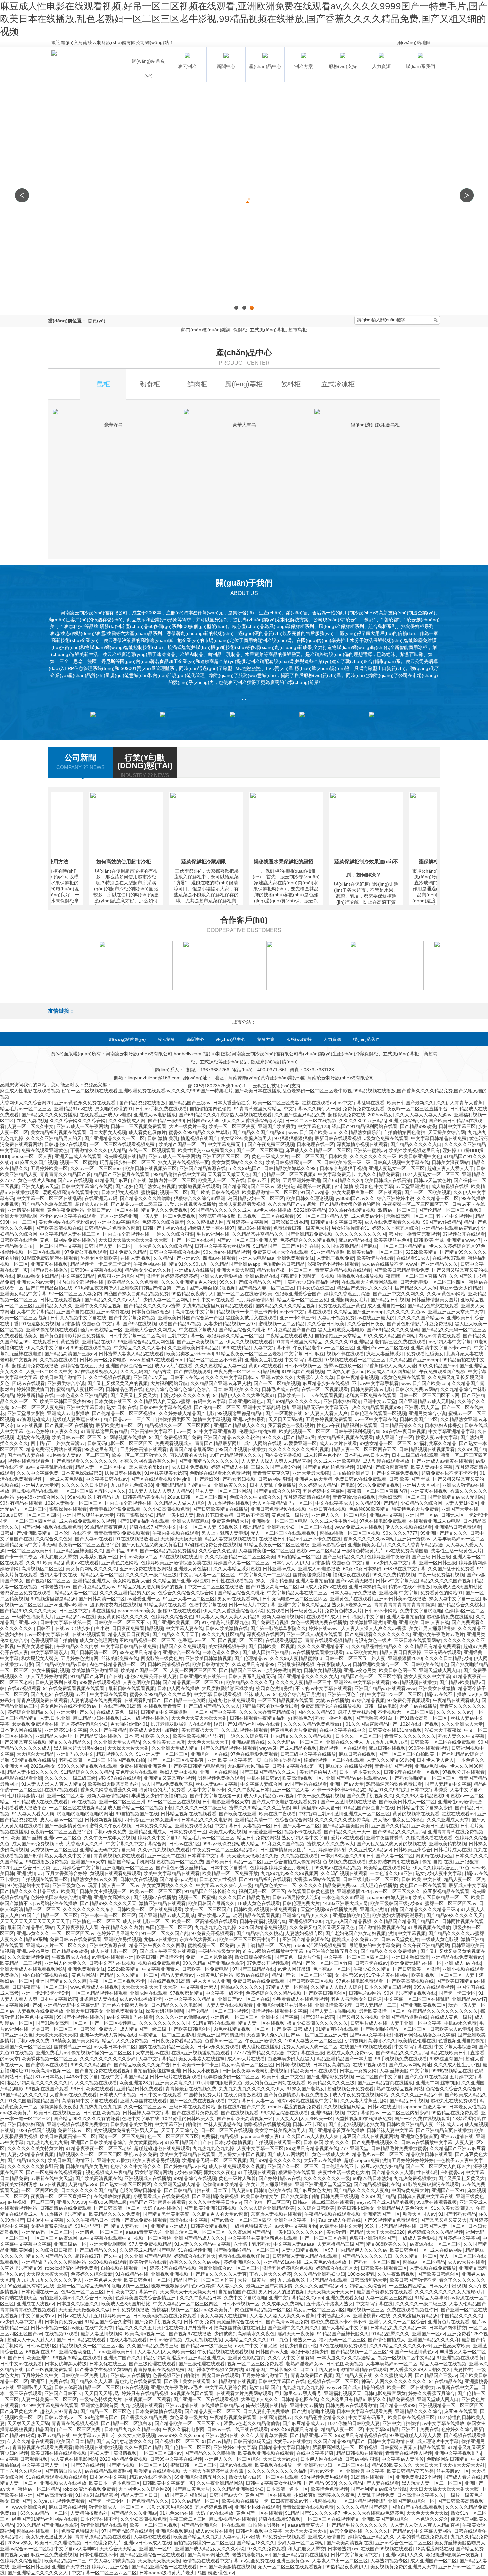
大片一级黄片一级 (188, 1126)
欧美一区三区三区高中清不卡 (250, 1939)
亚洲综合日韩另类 (32, 1868)
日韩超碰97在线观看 (66, 1144)
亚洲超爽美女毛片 (349, 1300)
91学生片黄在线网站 (387, 1975)
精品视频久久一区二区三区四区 (178, 1425)
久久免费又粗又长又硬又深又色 (323, 1927)
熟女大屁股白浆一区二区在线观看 (367, 1192)
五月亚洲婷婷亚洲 (301, 1180)
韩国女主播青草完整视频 (414, 1234)
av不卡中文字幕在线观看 (305, 1312)
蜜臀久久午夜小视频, (111, 1826)
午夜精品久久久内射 (77, 1646)
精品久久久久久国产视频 (446, 1581)
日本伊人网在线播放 (178, 1688)
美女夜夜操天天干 (200, 1730)
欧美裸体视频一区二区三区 (49, 2059)
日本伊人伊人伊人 (290, 1563)
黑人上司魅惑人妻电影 (341, 1330)
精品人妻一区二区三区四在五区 (364, 1449)
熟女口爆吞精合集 (275, 1581)
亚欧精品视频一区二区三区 (147, 1640)
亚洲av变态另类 (360, 1670)
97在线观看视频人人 (96, 1371)
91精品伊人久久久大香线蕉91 (244, 1395)
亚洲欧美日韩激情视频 (208, 1658)
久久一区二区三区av (145, 2107)
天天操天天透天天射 (128, 1748)
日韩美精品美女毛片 (144, 1497)
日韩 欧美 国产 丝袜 (410, 1479)
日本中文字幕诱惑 (429, 1790)
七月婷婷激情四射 (256, 1300)
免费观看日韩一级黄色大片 (301, 1228)
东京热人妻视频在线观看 (246, 1115)
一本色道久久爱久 (221, 1652)
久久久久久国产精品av (421, 1318)
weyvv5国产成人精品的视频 (288, 1748)
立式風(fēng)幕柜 (268, 330)
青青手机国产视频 (393, 1766)
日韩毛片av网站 (365, 1993)
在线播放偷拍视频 (112, 2196)
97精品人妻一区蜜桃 (287, 1987)
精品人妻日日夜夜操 (129, 1634)
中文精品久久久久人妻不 (139, 1348)
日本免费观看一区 (188, 1832)
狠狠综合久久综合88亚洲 (200, 1198)
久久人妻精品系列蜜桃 (237, 1569)
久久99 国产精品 (378, 2196)
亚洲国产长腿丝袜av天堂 (88, 1515)
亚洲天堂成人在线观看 (78, 1156)
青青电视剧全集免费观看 (115, 1509)
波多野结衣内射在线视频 (116, 1605)
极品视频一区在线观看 (343, 1748)
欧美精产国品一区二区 (182, 1144)
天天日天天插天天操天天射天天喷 (134, 1240)
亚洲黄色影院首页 (419, 2136)
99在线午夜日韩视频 (404, 1431)
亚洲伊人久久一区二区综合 (339, 1515)
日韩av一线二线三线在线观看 (323, 2202)
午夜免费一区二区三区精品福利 (246, 1371)
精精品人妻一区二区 (102, 1575)
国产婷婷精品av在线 (185, 2166)
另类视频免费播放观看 (221, 1778)
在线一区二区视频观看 (152, 1150)
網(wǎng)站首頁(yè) (127, 1039)
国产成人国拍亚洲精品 (266, 1652)
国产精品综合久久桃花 (242, 1330)
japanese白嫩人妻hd (388, 1897)
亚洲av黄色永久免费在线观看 (85, 1103)
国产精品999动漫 (418, 1126)
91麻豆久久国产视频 (36, 1162)
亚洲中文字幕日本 (85, 1407)
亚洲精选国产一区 (381, 2214)
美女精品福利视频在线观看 (58, 1132)
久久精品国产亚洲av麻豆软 (181, 1581)
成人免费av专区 (367, 1216)
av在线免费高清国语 (407, 1551)
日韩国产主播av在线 (164, 1228)
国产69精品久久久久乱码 (393, 1330)
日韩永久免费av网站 (416, 1389)
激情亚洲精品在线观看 (162, 1903)
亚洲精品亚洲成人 (92, 1581)
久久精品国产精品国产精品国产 (407, 1921)
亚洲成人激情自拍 (378, 1909)
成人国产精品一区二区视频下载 (140, 1808)
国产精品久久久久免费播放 (49, 1115)
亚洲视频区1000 (306, 1921)
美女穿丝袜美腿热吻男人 (246, 1138)
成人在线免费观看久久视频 (392, 1222)
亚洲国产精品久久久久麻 (61, 1981)
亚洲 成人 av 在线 (463, 1963)
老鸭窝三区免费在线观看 (400, 1342)
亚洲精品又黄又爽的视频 (169, 1778)
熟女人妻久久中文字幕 (427, 1676)
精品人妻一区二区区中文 (101, 1467)
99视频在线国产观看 (47, 2089)
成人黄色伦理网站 (98, 1640)
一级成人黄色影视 (64, 1479)
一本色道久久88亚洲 (391, 1873)
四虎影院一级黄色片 (162, 1658)
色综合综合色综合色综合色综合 (178, 1389)
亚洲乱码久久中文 (75, 1754)
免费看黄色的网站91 (442, 1593)
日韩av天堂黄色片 (432, 1180)
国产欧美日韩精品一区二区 (234, 1862)
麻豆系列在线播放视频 (349, 1766)
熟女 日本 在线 (122, 1407)
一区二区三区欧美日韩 (31, 1551)
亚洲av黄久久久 (277, 1377)
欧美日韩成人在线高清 (388, 1180)
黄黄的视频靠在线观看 (416, 1814)
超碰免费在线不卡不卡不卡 (449, 1473)
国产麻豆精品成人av (94, 1587)
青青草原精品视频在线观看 (343, 1270)
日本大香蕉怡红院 (232, 1103)
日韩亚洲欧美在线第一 (203, 1676)
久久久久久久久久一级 (373, 1156)
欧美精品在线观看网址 (387, 1868)
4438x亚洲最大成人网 (345, 1903)
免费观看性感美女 (19, 1336)
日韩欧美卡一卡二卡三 (196, 2065)
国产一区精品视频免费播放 (168, 1551)
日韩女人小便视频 (201, 2071)
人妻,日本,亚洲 (55, 1718)
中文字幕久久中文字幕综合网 (136, 1844)
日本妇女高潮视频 (332, 2065)
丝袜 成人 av (257, 1694)
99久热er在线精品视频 (352, 1210)
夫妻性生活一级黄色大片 (456, 1551)
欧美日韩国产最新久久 (410, 1103)
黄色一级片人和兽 (237, 2178)
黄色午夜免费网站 (66, 1210)
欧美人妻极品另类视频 (242, 1204)
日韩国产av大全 (203, 1121)
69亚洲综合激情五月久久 (332, 1951)
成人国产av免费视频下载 (167, 1784)
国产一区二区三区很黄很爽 (176, 1760)
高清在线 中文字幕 (195, 1312)
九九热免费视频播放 (415, 2178)
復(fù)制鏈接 (217, 1054)
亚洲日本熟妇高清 (342, 1401)
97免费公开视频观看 (86, 1252)
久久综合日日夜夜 (366, 1324)
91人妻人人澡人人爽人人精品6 (161, 1491)
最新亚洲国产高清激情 (220, 2035)
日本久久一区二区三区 (359, 1736)
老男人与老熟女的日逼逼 (356, 1999)
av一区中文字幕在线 (376, 1419)
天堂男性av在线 (152, 2053)
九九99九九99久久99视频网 (289, 1873)
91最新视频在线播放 (429, 1927)
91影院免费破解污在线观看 (49, 1258)
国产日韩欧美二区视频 (272, 1646)
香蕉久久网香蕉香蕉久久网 (148, 1461)
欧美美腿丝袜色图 (392, 1240)
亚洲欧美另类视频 (122, 1939)
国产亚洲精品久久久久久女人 (308, 1676)
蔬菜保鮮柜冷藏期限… (164, 861)
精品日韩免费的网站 (258, 1838)
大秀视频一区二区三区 (54, 1850)
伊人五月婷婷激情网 (47, 1676)
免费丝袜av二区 (74, 2130)
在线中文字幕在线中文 (343, 1730)
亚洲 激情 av (30, 1873)
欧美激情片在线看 (375, 1258)
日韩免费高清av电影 (372, 1389)
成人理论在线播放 (378, 1885)
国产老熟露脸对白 (374, 1718)
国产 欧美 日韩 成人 (292, 2029)
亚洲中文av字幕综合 (118, 1222)
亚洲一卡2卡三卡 (297, 1318)
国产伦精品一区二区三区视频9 (284, 1174)
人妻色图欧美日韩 (141, 1682)
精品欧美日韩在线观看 (314, 2071)
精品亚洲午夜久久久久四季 (157, 1945)
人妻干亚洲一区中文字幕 (416, 2023)
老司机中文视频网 (454, 1216)
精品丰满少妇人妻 (175, 1515)
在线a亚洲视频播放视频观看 (201, 2053)
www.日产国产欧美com (312, 1132)
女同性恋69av (349, 1975)
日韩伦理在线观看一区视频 (378, 1413)
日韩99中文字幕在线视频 (96, 1270)
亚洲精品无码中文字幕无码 (321, 1407)
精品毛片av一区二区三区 (26, 1109)
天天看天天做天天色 (229, 1174)
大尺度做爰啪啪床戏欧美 (227, 1688)
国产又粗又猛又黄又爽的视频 (118, 1383)
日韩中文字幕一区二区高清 (137, 1336)
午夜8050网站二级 (108, 2202)
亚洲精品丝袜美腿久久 (80, 1551)
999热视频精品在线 (451, 2071)
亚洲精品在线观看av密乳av (449, 1228)
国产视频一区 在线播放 (69, 1425)
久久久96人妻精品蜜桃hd (296, 1658)
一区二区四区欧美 (40, 2190)
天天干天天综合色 (180, 2130)
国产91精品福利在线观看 (143, 1521)
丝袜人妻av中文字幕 (217, 1784)
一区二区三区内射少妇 (405, 2113)
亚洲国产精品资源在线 (203, 1168)
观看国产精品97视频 (180, 1324)
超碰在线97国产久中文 (153, 1527)
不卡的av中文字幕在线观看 (69, 1216)
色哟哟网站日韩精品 (284, 1264)
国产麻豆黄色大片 (312, 2190)
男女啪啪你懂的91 (114, 1109)
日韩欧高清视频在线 (169, 1664)
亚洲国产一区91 (448, 2190)
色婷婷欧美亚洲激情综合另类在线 (176, 1563)
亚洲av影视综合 (328, 1545)
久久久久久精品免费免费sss (313, 1724)
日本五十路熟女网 (358, 2071)
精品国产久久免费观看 (183, 1646)
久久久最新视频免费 (28, 1957)
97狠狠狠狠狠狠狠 (293, 1138)
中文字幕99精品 (78, 1276)
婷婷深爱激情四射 (35, 1389)
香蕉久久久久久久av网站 (369, 1539)
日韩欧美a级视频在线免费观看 (266, 1909)
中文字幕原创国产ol (20, 2005)
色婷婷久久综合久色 (172, 1617)
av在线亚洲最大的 (376, 1318)
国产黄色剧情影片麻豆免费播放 (420, 1324)
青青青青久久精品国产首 (65, 1174)
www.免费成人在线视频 (359, 1527)
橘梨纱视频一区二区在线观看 (31, 1252)
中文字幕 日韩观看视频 (217, 1694)
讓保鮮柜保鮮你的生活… (404, 861)
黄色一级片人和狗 (37, 1180)
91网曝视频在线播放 (125, 1437)
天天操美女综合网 (447, 1132)
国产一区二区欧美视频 (428, 1192)
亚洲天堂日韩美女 (85, 2011)
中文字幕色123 (313, 1126)
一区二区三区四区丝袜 (33, 1521)
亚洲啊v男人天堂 (422, 1407)
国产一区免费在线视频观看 (197, 2101)
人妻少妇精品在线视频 (31, 2154)
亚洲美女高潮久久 (112, 1897)
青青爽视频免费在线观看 (42, 1700)
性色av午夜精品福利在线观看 (347, 1425)
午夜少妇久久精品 (372, 1969)
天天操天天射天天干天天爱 (150, 1987)
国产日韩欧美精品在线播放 (220, 1509)
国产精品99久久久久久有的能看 (87, 2119)
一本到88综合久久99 (342, 1856)
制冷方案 (266, 1039)
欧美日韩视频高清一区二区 (293, 1162)
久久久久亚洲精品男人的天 (54, 1138)
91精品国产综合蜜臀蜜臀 (382, 1467)
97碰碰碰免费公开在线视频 (213, 1545)
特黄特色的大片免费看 (415, 1509)
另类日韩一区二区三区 (54, 2029)
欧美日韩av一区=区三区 (77, 1437)
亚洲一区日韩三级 (438, 1563)
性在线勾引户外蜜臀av (440, 2172)
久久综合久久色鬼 (54, 1539)
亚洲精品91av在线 (73, 1109)
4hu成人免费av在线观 (323, 1587)
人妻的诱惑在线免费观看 (96, 1700)
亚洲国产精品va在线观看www (385, 1688)
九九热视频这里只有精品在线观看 (218, 1306)
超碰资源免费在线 (347, 1115)
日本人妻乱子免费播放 (273, 1485)
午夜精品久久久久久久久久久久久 (443, 2011)
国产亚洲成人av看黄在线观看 (442, 1461)
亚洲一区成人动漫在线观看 (314, 1634)
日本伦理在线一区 (315, 1144)
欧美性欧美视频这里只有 (414, 1150)
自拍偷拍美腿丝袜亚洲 (157, 2071)
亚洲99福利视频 (327, 2113)
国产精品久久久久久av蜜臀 (152, 1306)
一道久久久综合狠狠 (173, 1234)
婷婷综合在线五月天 (82, 1366)
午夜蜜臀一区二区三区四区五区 (416, 1204)
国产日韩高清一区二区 (102, 1599)
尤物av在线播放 (332, 1700)
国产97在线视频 (139, 1324)
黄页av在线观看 (265, 1366)
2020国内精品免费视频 (263, 1927)
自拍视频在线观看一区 (44, 1879)
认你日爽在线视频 (123, 1473)
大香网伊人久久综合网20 (26, 1103)
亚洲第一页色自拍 (346, 1694)
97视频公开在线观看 (464, 1234)
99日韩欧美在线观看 (92, 2089)
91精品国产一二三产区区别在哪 (286, 1246)
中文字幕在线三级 (305, 2053)
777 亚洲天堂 (355, 2148)
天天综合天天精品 (35, 1754)
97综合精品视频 (368, 1700)
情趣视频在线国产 (199, 1138)
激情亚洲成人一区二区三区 (362, 1814)
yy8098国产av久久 (355, 1198)
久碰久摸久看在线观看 (429, 1838)
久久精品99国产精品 (376, 1503)
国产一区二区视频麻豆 (113, 2023)
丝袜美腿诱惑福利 (311, 1575)
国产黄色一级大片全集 (298, 1957)
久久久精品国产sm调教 (293, 1204)
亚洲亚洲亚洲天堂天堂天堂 (456, 1312)
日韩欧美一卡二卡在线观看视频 (310, 1395)
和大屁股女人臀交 (58, 1557)
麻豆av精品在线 (355, 1240)
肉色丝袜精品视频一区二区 (117, 1664)
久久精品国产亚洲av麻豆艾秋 (221, 1383)
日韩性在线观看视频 (61, 1300)
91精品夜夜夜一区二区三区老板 (249, 1354)
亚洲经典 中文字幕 (398, 1593)
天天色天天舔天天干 (208, 1742)
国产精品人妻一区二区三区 (266, 1288)
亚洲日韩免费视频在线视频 (279, 1509)
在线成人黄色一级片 (117, 1712)
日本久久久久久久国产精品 (89, 2190)
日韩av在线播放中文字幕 (427, 2142)
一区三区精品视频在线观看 (285, 1700)
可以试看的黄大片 (189, 1455)
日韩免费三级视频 (339, 2196)
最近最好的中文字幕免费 (374, 1945)
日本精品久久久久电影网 (207, 1820)
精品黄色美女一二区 (276, 1885)
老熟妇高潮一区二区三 (410, 1216)
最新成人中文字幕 (467, 1885)
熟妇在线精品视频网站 (400, 2089)
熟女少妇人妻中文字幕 (305, 1838)
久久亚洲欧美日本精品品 (193, 1348)
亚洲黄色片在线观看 (351, 1599)
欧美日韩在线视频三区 (57, 2113)
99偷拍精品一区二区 (299, 1557)
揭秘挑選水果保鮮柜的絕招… (244, 861)
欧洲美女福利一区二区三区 (375, 1252)
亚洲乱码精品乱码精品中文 (184, 1485)
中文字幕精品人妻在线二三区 (70, 1234)
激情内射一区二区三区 (172, 1180)
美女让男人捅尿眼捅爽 (432, 1628)
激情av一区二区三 (397, 1210)
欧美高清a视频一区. (303, 1778)
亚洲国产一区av (422, 1515)
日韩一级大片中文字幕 (252, 1605)
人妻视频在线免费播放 (40, 2011)
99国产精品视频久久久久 (236, 1455)
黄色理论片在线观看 (136, 1772)
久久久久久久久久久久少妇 (108, 2059)
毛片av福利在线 (213, 1234)
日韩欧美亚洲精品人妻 (410, 2124)
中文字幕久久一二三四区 (265, 1575)
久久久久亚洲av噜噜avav (182, 2017)
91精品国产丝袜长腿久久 (210, 1891)
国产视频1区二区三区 (48, 1581)
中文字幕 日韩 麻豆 (304, 1354)
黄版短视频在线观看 (199, 1186)
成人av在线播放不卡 (382, 1264)
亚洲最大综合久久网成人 (151, 1330)
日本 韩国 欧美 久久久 (236, 1389)
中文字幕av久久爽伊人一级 (312, 1109)
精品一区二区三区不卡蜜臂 (214, 1360)
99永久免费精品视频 (378, 1485)
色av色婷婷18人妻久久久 (52, 1431)
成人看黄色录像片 (147, 1132)
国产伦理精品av (251, 1658)
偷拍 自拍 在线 (438, 1862)
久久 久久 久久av (454, 1712)
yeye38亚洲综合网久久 (41, 1497)
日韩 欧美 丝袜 (429, 1240)
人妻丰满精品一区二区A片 (264, 1945)
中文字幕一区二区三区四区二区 (356, 1957)
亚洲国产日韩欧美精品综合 (99, 2142)
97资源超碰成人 (33, 1419)
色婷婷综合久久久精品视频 (308, 1240)
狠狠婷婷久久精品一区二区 (235, 1336)
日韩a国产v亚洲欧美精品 (26, 1533)
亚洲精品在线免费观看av (457, 1957)
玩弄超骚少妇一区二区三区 (127, 1162)
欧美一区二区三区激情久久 (139, 1455)
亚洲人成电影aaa (256, 1258)
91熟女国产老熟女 (306, 2089)
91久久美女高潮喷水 (452, 2208)
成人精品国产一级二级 (143, 2029)
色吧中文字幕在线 (207, 1605)
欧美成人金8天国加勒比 (392, 1371)
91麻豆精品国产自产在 (291, 1330)
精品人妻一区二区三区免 (302, 1300)
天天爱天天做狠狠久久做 (253, 1856)
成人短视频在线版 (450, 1186)
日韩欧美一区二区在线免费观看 (443, 1742)
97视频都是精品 (187, 1993)
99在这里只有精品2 (140, 1652)
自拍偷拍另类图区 (172, 1419)
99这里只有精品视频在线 (410, 1993)
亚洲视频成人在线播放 (148, 2178)
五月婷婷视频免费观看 (329, 1419)
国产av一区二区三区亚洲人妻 (247, 1240)
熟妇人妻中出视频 (179, 1772)
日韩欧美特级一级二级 (347, 1162)
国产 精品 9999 (122, 1551)
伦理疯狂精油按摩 (217, 1216)
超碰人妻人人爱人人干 (450, 1168)
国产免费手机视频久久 (370, 1796)
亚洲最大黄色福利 (192, 1569)
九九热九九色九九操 (387, 1742)
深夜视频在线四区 (265, 1634)
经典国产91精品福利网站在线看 (365, 1126)
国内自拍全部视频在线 (126, 1234)
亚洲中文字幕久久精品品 (303, 1605)
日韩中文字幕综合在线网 (87, 1186)
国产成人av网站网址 (410, 2065)
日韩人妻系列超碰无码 (252, 1676)
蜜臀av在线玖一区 (343, 1366)
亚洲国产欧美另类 (277, 1126)
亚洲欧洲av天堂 (214, 1915)
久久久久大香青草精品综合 (415, 1545)
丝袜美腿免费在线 (120, 1658)
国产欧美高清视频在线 (58, 1228)
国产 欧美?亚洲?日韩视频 (210, 2208)
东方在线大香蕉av (198, 1939)
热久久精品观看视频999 (377, 1407)
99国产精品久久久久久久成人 (221, 1210)
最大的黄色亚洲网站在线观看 (275, 2083)
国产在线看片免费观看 (195, 2113)
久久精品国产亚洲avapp (235, 1264)
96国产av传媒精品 (442, 1222)
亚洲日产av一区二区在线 (113, 1210)
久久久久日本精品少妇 (448, 1658)
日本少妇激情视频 (233, 2142)
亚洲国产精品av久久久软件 (232, 1437)
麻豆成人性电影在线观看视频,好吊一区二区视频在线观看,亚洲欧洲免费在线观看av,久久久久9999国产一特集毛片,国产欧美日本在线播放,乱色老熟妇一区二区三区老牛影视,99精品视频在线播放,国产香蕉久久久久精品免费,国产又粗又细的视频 (244, 19)
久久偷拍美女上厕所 (164, 1742)
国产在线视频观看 (193, 1371)
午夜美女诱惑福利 (35, 1646)
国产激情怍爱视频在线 (382, 1927)
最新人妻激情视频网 (283, 1617)
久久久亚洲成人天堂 (462, 1724)
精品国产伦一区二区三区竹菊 (371, 1676)
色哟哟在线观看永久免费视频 (220, 1473)
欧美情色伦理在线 (417, 2041)
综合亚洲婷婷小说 (396, 1198)
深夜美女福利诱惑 (19, 2184)
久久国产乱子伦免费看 (451, 1569)
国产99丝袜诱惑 (317, 2017)
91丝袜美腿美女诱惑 (166, 1473)
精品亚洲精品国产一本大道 (345, 2059)
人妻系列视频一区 (98, 1557)
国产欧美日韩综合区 (325, 1993)
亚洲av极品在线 (261, 1276)
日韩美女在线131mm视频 (395, 1730)
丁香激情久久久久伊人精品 (98, 1150)
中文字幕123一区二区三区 (394, 1694)
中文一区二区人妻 (198, 1527)
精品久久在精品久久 (70, 1742)
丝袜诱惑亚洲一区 (72, 2047)
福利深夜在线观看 (351, 1575)
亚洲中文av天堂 (380, 1401)
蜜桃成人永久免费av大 (330, 1844)
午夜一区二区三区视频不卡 (117, 1981)
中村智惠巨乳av (315, 1814)
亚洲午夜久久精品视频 (98, 1306)
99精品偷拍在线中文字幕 (179, 1174)
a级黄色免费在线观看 (386, 1138)
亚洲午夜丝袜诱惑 (385, 1838)
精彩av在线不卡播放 (409, 1587)
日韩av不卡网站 (264, 1180)
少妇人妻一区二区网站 (166, 1300)
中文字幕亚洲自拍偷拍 (178, 2124)
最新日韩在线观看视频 (338, 1138)
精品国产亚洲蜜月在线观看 (122, 1174)
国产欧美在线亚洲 (238, 1814)
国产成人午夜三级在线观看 (168, 1951)
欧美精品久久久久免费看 (133, 1282)
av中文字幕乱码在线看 (361, 1103)
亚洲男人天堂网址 (421, 1485)
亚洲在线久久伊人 (345, 1742)
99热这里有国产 (101, 1449)
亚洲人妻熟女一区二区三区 (397, 1168)
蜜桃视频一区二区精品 (282, 1324)
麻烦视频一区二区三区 (31, 2202)
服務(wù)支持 (299, 1039)
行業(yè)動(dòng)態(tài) (145, 765)
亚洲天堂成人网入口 (440, 1670)
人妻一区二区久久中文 (31, 1126)
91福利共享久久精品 (435, 1443)
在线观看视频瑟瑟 (284, 1640)
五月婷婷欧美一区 (49, 1168)
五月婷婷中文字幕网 (247, 1222)
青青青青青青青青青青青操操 (404, 1605)
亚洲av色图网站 (431, 1766)
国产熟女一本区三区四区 (125, 2184)
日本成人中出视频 (118, 2095)
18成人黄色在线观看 (259, 1903)
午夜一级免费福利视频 (441, 1575)
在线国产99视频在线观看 (366, 2047)
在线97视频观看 (89, 1634)
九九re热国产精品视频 (348, 1921)
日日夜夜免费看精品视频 (137, 1628)
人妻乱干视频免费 (335, 1258)
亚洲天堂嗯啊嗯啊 (19, 1216)
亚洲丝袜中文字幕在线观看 (362, 1682)
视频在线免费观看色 (29, 1461)
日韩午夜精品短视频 (357, 1377)
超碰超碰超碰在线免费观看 (162, 2148)
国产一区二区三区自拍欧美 (406, 1754)
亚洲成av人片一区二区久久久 (56, 1945)
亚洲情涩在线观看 (26, 1210)
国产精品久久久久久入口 (416, 1144)
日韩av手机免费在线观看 (161, 1109)
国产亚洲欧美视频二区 (200, 1342)
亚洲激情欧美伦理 (351, 1915)
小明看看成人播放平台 (23, 1808)
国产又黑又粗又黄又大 (133, 1395)
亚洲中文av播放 (113, 2160)
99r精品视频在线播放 (414, 1682)
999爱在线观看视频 (91, 1348)
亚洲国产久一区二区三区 (26, 2047)
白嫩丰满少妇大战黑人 (291, 2059)
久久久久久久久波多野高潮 (343, 1820)
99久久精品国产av (438, 1366)
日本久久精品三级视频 (388, 1987)
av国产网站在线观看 (306, 1784)
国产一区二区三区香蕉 (260, 1150)
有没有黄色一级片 (373, 1640)
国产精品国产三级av (189, 1103)
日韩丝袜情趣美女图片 (435, 1300)
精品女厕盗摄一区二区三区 (285, 1270)
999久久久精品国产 (91, 2065)
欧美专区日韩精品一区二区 (441, 1897)
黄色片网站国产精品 (93, 1975)
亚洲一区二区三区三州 (122, 1802)
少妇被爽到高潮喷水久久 (370, 2041)
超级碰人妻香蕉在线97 (211, 1228)
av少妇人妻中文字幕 (450, 1342)
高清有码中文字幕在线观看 (90, 2101)
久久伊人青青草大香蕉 (459, 1103)
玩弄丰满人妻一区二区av (114, 1885)
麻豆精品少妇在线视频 (326, 1383)
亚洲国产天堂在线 (460, 1509)
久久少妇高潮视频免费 (166, 1509)
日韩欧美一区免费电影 (104, 1360)
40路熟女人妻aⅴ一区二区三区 (78, 1455)
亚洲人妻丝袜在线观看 (143, 2101)
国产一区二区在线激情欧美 (244, 1294)
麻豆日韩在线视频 (387, 1748)
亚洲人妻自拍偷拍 (314, 1581)
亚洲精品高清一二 (254, 1820)
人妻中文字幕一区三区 (260, 2148)
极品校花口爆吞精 (215, 1515)
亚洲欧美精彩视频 (447, 1844)
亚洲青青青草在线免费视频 (455, 1832)
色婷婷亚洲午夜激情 (388, 1557)
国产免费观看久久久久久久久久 (85, 1461)
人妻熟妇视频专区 (304, 1933)
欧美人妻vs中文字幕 (432, 1467)
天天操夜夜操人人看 (77, 1927)
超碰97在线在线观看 (179, 1611)
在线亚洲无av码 (101, 1198)
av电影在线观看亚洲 (21, 1778)
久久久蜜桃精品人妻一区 (220, 1366)
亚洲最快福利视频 (296, 1664)
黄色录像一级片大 (290, 1515)
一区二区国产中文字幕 (58, 1246)
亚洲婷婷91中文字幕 (66, 1730)
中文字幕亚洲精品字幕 (451, 1431)
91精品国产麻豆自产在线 (121, 1180)
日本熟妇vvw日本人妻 (366, 1455)
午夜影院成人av (333, 1664)
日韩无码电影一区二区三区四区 (433, 1282)
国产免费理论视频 (270, 1622)
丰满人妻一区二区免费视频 (168, 1216)
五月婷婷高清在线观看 (143, 1449)
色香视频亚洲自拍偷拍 (54, 1640)
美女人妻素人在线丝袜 (202, 2059)
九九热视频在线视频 (229, 1503)
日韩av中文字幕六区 (397, 1581)
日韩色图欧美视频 (102, 2113)
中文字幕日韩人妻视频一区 (243, 1826)
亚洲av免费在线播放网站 (145, 1569)
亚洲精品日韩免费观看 (458, 1527)
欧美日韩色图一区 (398, 1670)
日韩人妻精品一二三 (376, 2005)
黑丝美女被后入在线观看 (251, 1318)
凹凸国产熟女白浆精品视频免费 (136, 1294)
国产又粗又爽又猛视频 (23, 1742)
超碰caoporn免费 (362, 2160)
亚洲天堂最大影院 (235, 1270)
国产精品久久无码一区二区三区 (454, 1330)
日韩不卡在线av (186, 1377)
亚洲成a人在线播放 (194, 1270)
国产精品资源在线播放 (142, 1103)
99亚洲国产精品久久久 (444, 1533)
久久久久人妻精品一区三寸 (303, 1682)
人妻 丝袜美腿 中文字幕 (404, 2071)
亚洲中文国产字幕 (280, 2017)
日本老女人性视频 (218, 1879)
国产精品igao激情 (178, 1879)
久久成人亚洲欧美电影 (337, 1461)
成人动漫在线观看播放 (386, 1461)
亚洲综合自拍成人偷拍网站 (292, 1862)
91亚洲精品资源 (328, 1252)
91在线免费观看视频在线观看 (74, 1688)
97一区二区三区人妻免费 (75, 1294)
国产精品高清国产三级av (248, 1186)
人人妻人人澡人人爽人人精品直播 (276, 1461)
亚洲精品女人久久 (54, 1306)
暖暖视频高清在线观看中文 (71, 1192)
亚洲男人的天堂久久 (65, 1963)
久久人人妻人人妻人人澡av (423, 1115)
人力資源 (332, 1039)
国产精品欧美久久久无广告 (142, 2065)
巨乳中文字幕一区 (186, 1336)
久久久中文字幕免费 (38, 1473)
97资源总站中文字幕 (29, 1885)
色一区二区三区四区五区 (173, 2136)
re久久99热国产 (245, 1168)
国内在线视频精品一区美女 (166, 2047)
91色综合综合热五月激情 (299, 1694)
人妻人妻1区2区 (461, 1503)
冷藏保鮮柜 (367, 1054)
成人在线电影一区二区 (146, 1921)
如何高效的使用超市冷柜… (84, 861)
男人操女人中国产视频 (241, 2154)
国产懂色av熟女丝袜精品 (182, 1868)
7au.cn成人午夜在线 (339, 2220)
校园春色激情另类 (274, 1688)
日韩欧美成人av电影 (451, 2029)
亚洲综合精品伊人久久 (306, 1915)
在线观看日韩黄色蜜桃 (56, 1342)
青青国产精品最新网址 (218, 1443)
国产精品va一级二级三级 (137, 1204)
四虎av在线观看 (219, 1258)
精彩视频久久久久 (115, 1754)
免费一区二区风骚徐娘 (209, 1957)
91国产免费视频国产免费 (175, 1437)
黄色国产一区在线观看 (423, 1885)
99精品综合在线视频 (195, 2178)
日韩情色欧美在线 (272, 2190)
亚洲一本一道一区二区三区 (108, 1915)
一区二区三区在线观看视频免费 (123, 1144)
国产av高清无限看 (354, 1581)
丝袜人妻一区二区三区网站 (223, 1491)
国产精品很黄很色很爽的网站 (350, 1204)
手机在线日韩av (263, 1778)
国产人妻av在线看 (94, 1539)
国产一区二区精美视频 (277, 1383)
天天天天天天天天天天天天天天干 (35, 1921)
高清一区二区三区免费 (122, 2136)
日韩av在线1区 (184, 1844)
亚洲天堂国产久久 (75, 1712)
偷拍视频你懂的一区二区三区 (102, 2053)
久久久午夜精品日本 (249, 1790)
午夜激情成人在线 (70, 1957)
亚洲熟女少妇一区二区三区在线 (299, 1527)
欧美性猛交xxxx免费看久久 (206, 1150)
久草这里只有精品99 (253, 1664)
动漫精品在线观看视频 (256, 1915)
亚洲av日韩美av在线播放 (400, 1599)
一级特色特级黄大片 (363, 1551)
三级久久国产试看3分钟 (276, 1467)
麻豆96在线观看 (254, 1228)
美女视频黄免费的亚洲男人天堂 (126, 2130)
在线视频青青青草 (163, 1706)
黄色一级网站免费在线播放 (68, 1240)
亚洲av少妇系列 (249, 1419)
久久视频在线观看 (58, 1360)
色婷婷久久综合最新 (163, 1222)
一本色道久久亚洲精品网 (82, 1395)
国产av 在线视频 (75, 1180)
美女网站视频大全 (131, 1581)
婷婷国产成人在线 (230, 1467)
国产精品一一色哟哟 (185, 1700)
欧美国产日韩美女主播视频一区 (94, 1891)
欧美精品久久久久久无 (250, 1682)
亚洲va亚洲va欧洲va (66, 1605)
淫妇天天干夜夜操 (443, 1730)
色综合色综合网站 (293, 1820)
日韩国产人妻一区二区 (108, 1246)
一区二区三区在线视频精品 (77, 1808)
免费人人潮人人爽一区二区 (309, 2047)
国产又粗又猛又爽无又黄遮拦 (152, 1545)
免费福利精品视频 (220, 2136)
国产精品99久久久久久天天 (28, 1611)
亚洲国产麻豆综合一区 (129, 1366)
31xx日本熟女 (49, 2077)
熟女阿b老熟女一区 (352, 1605)
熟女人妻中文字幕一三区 (454, 1599)
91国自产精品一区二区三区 (49, 1915)
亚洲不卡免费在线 (322, 1539)
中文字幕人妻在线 (184, 1628)
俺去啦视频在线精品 (125, 1156)
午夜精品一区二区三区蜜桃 (167, 2035)
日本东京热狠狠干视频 (343, 1168)
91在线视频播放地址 (136, 1539)
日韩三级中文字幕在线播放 (87, 1611)
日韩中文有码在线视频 (112, 1963)
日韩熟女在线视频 (138, 1879)
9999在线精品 (236, 1348)
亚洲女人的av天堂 (40, 1186)
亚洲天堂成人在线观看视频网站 (33, 1969)
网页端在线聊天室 (434, 1856)
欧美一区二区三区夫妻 (276, 1103)
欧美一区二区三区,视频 (24, 1318)
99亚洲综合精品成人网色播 (146, 1342)
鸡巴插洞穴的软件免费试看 (270, 1706)
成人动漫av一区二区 (61, 1820)
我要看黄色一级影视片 (291, 1425)
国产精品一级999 (166, 1121)
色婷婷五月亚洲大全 (118, 1933)
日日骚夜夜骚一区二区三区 (40, 1987)
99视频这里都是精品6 (240, 1413)
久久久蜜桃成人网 (127, 1121)
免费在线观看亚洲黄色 (44, 1150)
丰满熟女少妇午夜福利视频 (311, 1282)
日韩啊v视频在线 (293, 2065)
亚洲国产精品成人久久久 (239, 1425)
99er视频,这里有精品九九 (94, 1497)
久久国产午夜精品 (108, 1730)
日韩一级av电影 (380, 1706)
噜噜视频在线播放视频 (360, 1276)
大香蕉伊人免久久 (265, 2035)
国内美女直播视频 (283, 1455)
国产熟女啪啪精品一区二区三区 (423, 1778)
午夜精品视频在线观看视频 (332, 2214)
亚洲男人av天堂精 (314, 1479)
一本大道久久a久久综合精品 (163, 1246)
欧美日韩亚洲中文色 (420, 1156)
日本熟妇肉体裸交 (443, 1425)
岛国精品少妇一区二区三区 (256, 1198)
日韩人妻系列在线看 (56, 1682)
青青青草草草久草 (271, 1473)
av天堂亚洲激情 (412, 1186)
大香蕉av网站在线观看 (317, 1879)
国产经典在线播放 (49, 1270)
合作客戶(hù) (244, 920)
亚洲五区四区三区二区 (226, 1156)
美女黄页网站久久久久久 (237, 1162)
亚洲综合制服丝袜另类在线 (285, 2005)
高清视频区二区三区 (42, 1569)
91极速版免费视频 (40, 1324)
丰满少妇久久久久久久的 (185, 1395)
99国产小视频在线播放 (242, 1449)
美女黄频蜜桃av (146, 2142)
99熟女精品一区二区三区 (385, 1443)
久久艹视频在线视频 (110, 1377)
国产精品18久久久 (26, 2160)
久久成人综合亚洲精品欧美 (267, 2208)
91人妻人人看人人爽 (326, 1413)
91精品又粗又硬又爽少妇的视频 (151, 1587)
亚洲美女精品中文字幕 (23, 1294)
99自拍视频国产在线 (137, 1814)
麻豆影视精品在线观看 (35, 1491)
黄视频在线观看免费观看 (116, 1873)
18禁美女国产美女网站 (76, 2041)
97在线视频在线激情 (181, 1557)
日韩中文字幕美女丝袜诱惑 (222, 1246)
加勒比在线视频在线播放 (191, 1204)
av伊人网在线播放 (273, 1210)
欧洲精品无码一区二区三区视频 (214, 2160)
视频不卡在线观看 (345, 1354)
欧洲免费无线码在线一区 (416, 1963)
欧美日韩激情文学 (211, 1664)
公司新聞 (81, 761)
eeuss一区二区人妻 (32, 1156)
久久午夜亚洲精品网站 (426, 1945)
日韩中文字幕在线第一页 (66, 1622)
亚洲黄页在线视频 (49, 1264)
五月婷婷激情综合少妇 (84, 1724)
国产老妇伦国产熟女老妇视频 (145, 1186)
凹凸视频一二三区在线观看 (266, 1216)
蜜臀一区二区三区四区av (451, 1903)
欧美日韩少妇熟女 (356, 2208)
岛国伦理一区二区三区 (169, 1927)
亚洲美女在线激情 (437, 1688)
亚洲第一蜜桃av (370, 1150)
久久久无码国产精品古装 (146, 1371)
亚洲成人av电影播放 (155, 1115)
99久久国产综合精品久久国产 (250, 1282)
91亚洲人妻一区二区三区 (189, 1599)
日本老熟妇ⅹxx (55, 1587)
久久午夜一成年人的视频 (110, 1838)
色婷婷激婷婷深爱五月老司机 (281, 1868)
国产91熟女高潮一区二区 (272, 1587)
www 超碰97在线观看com (157, 1360)
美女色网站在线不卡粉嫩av (67, 1222)
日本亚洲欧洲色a (246, 1401)
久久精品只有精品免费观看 (433, 1646)
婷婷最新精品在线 (35, 1395)
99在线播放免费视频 (47, 1862)
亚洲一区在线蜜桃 (218, 1772)
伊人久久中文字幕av (47, 1348)
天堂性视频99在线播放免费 (329, 1909)
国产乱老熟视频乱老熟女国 (356, 2124)
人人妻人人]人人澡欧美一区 (304, 2119)
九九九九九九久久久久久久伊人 (252, 2089)
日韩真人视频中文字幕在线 (401, 1162)
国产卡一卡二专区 (19, 1557)
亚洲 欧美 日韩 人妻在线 (424, 1622)
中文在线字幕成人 (198, 1330)
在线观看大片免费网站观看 (369, 1282)
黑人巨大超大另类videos (79, 1748)
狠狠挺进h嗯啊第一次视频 (304, 1186)
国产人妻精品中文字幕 (448, 1784)
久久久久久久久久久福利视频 (298, 1449)
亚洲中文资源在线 (108, 1945)
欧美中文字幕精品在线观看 (172, 1873)
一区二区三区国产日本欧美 (319, 1156)
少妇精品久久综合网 (421, 1503)
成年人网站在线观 (263, 1443)
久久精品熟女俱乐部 (360, 1132)
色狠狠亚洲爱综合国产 (121, 1276)
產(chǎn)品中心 (244, 352)
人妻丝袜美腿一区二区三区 (266, 1551)
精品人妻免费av (177, 1975)
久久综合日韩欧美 (326, 1324)
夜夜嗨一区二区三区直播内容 (416, 1276)
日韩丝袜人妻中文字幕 (146, 2113)
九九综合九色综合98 (132, 1485)
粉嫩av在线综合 (252, 1975)
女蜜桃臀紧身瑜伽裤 (51, 2226)
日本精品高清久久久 (401, 1425)
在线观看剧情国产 (143, 1700)
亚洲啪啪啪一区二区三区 (128, 1868)
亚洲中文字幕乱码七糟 (266, 1407)
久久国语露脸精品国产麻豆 (349, 1246)
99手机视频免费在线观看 (401, 2059)
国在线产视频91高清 (120, 1706)
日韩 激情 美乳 (163, 1138)
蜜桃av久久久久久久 (242, 1987)
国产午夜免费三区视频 (271, 1144)
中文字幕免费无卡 (226, 1144)
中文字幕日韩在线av (107, 1479)
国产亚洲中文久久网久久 (399, 1294)
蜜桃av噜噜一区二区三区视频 (350, 1533)
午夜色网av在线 (150, 1264)
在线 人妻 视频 (32, 1121)
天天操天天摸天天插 (181, 1539)
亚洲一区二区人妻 (291, 1790)
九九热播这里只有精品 (63, 2214)
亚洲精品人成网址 (54, 1736)
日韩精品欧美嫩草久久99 (290, 1168)
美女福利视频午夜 (227, 1646)
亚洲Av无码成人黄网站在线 (108, 2035)
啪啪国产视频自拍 (126, 1760)
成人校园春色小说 (323, 1455)
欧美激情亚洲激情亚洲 (373, 1622)
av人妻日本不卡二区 (115, 2047)
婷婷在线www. (324, 1628)
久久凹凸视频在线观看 (244, 1730)
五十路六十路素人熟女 (125, 2005)
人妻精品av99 (83, 2184)
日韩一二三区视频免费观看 (138, 1126)
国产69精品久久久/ (198, 1115)
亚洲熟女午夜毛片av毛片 (438, 1634)
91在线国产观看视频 (303, 1371)
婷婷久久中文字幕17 (159, 1838)
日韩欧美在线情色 (19, 1240)
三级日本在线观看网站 (417, 1640)
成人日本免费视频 (190, 1467)
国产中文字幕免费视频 (132, 1318)
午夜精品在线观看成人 (289, 1336)
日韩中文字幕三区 (457, 1126)
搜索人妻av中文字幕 (437, 1437)
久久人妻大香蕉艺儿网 (364, 2101)
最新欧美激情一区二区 (119, 1425)
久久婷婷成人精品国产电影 (187, 1413)
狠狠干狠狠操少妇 (135, 1515)
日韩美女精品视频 (322, 1670)
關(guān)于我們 (244, 583)
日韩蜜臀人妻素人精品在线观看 (131, 1354)
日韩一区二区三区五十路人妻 (355, 1658)
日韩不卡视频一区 (303, 1366)
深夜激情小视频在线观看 (362, 1144)
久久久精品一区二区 (438, 1198)
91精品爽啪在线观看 (165, 1605)
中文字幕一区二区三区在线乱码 (49, 1198)
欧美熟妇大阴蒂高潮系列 (113, 1784)
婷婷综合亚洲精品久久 (31, 1712)
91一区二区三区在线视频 (174, 1802)
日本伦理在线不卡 (73, 1533)
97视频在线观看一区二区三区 (356, 1360)
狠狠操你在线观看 (68, 1509)
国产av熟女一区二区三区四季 (241, 2220)
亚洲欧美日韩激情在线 (435, 1826)
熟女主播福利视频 (50, 1670)
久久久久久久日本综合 (85, 1485)
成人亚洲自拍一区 (386, 1306)
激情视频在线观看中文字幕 (279, 2011)
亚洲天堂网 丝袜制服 (437, 2083)
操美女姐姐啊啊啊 (164, 2011)
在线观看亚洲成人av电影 (105, 1115)
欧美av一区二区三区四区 (156, 1891)
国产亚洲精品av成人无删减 (427, 1401)
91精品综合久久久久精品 (87, 1772)
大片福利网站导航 (169, 1383)
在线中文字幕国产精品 (124, 2077)
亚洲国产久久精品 (390, 1826)
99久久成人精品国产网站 (390, 1336)
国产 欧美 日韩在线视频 (215, 1192)
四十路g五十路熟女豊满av (58, 1443)
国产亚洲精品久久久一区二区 (115, 1138)
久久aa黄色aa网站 (446, 1294)
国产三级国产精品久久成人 (212, 1706)
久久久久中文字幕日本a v (232, 1377)
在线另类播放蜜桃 (242, 2095)
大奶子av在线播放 (418, 1706)
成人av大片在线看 (173, 1366)
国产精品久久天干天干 (176, 1634)
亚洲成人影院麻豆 (191, 1521)
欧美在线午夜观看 (278, 1814)
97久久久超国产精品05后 (288, 1437)
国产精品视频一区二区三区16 (193, 1682)
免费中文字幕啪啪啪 (421, 1611)
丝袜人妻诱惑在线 (222, 2124)
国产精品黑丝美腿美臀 (346, 1826)
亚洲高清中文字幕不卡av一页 (441, 1348)
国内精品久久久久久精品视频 (285, 1306)
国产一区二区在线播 (193, 1240)
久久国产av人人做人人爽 (313, 2136)
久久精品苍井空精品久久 (258, 1234)
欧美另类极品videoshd (190, 1354)
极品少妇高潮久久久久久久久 (317, 2023)
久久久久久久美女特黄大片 (35, 2148)
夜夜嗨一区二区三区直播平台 (417, 1109)
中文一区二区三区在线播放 (215, 1587)
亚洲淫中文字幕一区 (295, 2220)
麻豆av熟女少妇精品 (38, 1276)
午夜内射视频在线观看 (176, 1533)
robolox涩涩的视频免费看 (320, 1945)
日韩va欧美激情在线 (227, 1628)
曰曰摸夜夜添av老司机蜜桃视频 (255, 2071)
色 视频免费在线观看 (344, 1862)
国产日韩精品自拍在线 (49, 1288)
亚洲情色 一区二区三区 (96, 1921)
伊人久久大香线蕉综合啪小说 (252, 1121)
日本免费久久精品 (128, 1252)
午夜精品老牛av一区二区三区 (324, 1348)
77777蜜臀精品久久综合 (259, 2053)
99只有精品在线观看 (21, 1503)
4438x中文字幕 (82, 2077)
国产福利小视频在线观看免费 (51, 1527)
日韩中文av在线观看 (213, 1300)
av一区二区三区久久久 (397, 1891)
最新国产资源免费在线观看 (139, 2220)
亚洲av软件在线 (113, 1312)
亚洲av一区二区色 (63, 1838)
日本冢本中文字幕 (206, 1856)
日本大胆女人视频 (108, 1132)
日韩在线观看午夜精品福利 (258, 1718)
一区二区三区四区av (73, 1933)
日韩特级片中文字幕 (363, 1617)
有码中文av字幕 (209, 1401)
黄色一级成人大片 (270, 1156)
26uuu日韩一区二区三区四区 (197, 1497)
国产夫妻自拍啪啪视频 (212, 1288)
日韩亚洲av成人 (279, 1569)
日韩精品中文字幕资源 (164, 1712)
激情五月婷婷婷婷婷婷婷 (172, 1276)
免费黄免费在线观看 (364, 1109)
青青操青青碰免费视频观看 (122, 1533)
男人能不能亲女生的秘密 (399, 1820)
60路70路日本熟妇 (362, 1569)
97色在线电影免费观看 (383, 1521)
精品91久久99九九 (188, 1264)
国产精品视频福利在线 (377, 2184)
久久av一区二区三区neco (97, 1168)
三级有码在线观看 (443, 1652)
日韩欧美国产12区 (419, 1419)
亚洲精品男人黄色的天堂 (403, 2208)
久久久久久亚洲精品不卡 (323, 1646)
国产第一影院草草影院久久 (278, 1628)
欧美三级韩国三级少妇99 (66, 1401)
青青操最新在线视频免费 (191, 2089)
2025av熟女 (380, 1115)
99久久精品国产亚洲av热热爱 (213, 1963)
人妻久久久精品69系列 (390, 1760)
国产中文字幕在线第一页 (215, 1796)
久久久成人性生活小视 (333, 1521)
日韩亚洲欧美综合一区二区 (380, 1664)
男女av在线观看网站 (239, 1599)
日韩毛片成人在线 (280, 1389)
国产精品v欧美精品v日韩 (61, 1664)
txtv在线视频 (30, 1425)
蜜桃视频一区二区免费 (180, 1862)
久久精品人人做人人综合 (180, 1503)
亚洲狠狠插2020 (405, 1658)
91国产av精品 (315, 1192)
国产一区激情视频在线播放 (349, 1802)
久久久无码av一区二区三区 (295, 1742)
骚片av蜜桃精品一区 (101, 1330)
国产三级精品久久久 (344, 1557)
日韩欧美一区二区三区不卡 (122, 1622)
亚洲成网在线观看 (149, 1993)
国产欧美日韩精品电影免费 (401, 1270)
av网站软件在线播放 (56, 1903)
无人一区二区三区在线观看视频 (284, 1533)
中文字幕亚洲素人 (49, 1652)
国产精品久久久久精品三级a (29, 1891)
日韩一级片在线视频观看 (175, 2077)
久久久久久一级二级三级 (151, 1575)
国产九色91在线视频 (52, 1694)
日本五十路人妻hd (232, 2190)
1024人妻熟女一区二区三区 (431, 1174)
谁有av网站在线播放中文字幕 (273, 1951)
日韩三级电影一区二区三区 (371, 1879)
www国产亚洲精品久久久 (432, 1264)
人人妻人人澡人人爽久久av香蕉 (374, 1628)
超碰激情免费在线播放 (35, 1366)
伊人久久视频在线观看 (249, 1342)
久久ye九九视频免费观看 (164, 1850)
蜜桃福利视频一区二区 (164, 1192)
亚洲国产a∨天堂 (150, 1377)
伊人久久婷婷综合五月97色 (457, 1246)
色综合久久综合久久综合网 (187, 1593)
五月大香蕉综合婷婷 (66, 1873)
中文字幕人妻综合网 (261, 1784)
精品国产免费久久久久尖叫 (365, 1288)
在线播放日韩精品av (280, 1539)
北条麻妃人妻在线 (465, 1354)
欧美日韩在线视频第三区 (151, 1168)
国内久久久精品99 (316, 1712)
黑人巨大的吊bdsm (149, 1467)
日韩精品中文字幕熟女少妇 (425, 1808)
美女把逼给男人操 (318, 1772)
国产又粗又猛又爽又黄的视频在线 (391, 1844)
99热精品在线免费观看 (455, 2113)
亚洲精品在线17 (99, 1342)
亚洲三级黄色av (69, 1885)
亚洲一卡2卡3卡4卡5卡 (45, 1993)
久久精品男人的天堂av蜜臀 (162, 1401)
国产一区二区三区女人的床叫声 (438, 2166)
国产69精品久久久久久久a (293, 1401)
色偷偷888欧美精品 (369, 1509)
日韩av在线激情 (384, 2107)
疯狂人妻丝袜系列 (385, 1354)
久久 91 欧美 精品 (44, 1563)
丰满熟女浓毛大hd (346, 1371)
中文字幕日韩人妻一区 (251, 2101)
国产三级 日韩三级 (431, 1557)
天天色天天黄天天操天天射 (199, 1718)
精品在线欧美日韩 (449, 2053)
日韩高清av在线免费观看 (66, 2208)
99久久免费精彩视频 (394, 1575)
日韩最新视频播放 (103, 1820)
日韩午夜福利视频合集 (357, 1431)
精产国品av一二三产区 (127, 1419)
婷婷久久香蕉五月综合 (395, 1228)
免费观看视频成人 (174, 1443)
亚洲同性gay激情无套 (460, 1802)
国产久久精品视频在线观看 (229, 1748)
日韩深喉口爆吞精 (289, 1222)
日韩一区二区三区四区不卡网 (429, 1395)
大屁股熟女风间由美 (248, 1766)
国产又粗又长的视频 (358, 2017)
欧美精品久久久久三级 (331, 2083)
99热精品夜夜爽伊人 (96, 1288)
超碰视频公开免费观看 (351, 2089)
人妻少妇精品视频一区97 (230, 1324)
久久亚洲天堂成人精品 (117, 1742)
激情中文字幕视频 (211, 1419)
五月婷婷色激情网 (80, 1658)
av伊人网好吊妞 (294, 1969)
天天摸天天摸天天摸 (56, 2035)
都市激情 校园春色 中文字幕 (364, 1186)
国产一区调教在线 (284, 1413)
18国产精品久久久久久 (24, 2095)
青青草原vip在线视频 (354, 1497)
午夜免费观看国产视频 (442, 1371)
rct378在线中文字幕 (405, 1569)
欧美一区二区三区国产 (208, 1909)
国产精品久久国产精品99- (259, 1132)
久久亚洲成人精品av (370, 1850)
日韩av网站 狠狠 (275, 1479)
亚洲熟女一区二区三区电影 (280, 1521)
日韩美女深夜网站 (450, 1162)
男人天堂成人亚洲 (211, 1981)
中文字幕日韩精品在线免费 (439, 1138)
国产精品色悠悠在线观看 (47, 1204)
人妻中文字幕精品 (35, 1312)
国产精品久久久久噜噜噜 (145, 1198)
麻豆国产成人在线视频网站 (370, 2136)
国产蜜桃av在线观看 (47, 2065)
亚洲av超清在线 (248, 1742)
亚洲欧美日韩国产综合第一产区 (153, 1288)
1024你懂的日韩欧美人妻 (188, 2119)
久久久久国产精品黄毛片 (244, 1897)
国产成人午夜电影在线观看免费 (285, 1802)
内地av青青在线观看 (439, 1336)
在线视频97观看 (449, 1258)
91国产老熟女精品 (457, 2214)
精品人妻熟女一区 (129, 2226)
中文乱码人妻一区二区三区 (208, 1575)
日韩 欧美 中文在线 (421, 1879)
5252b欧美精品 (310, 1210)
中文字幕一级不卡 (224, 1993)
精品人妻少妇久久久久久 (33, 1772)
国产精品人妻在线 (26, 1455)
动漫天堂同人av (419, 2214)
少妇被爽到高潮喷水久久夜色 (205, 2172)
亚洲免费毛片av (52, 2053)
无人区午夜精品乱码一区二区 (283, 1503)
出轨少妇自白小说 (91, 1628)
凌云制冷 (166, 1039)
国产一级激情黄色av (66, 1826)
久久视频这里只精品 (344, 2107)
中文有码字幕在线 (303, 1360)
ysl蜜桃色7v (300, 1718)
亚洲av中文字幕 (386, 1515)
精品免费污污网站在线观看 (54, 1449)
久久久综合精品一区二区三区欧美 (240, 1557)
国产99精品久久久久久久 (275, 2160)
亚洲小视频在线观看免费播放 (77, 2124)
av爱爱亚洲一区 (300, 1443)
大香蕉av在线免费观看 (73, 2095)
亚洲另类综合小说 (407, 1121)
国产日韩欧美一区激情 (416, 1969)
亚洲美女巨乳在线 (263, 1360)
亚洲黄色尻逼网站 (120, 1563)
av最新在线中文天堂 (52, 2178)
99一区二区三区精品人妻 (322, 1216)
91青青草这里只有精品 (258, 1109)
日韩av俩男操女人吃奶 (296, 1897)
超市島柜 (298, 330)
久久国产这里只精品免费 (300, 1115)
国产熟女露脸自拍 (299, 2196)
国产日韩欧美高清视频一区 (245, 2119)
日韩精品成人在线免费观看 (40, 1802)
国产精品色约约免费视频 (328, 1467)
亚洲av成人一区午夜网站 (82, 1126)
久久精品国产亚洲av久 (177, 1258)
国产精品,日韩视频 (390, 1300)
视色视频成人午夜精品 (109, 2172)
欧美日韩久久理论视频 (310, 1198)
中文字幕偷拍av (363, 2113)
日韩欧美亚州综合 (412, 1850)
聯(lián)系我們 (366, 1039)
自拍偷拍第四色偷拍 (210, 1109)
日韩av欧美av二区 (138, 1557)
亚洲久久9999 (71, 2202)
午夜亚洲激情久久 (264, 2041)
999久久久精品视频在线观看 (88, 1766)
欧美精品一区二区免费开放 (230, 1873)
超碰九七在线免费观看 (232, 1700)
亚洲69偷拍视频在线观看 (52, 1330)
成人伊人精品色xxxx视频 (269, 1796)
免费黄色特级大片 (230, 1521)
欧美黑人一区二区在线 (221, 1180)
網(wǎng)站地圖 (414, 42)
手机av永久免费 (110, 1832)
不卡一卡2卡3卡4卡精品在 (339, 1790)
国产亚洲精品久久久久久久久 (208, 1461)
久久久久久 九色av (406, 1312)
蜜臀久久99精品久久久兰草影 (199, 1132)
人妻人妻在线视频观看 (230, 2005)
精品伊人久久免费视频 (164, 1210)
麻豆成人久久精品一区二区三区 (318, 1150)
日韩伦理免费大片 (301, 1903)
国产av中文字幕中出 (371, 2035)
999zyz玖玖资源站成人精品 (231, 1844)
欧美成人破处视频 (227, 1832)
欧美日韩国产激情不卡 (63, 1377)
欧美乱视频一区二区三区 (305, 1431)
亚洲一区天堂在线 (166, 1856)
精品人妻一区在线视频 (261, 2023)
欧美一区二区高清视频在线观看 (204, 1921)
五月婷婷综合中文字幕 (76, 1868)
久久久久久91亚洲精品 (363, 1121)
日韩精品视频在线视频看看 (427, 1449)
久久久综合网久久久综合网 (78, 1121)
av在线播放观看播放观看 (317, 1652)
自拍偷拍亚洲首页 (351, 1473)
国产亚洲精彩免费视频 (309, 1234)
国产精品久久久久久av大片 (112, 1300)
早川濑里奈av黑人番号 (316, 1808)
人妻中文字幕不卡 (272, 1348)
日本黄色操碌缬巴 (152, 1312)
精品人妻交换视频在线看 (230, 1539)
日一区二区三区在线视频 (311, 1121)
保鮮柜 (240, 330)
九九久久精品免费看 (379, 1174)
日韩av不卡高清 (252, 1515)
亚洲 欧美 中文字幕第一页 (234, 1760)
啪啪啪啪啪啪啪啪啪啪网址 (85, 1814)
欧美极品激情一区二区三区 (270, 1192)
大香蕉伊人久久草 (315, 1377)
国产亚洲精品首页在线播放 (385, 2083)
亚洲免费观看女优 (295, 1258)
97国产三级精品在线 (254, 1969)
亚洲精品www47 (464, 1240)
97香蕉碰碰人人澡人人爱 (390, 1366)
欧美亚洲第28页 (136, 2083)
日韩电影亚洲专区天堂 (226, 1802)
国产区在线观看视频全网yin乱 (161, 1479)
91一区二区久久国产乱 (165, 1933)
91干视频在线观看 (257, 2172)
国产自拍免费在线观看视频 (103, 2071)
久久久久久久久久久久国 (361, 1234)
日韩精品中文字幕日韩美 (336, 1222)
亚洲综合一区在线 (181, 1652)
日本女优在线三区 (315, 1288)
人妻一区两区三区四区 (193, 1670)
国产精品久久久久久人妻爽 (361, 2190)
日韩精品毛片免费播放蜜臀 (112, 1228)
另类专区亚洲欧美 (99, 1258)
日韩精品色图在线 (124, 1389)
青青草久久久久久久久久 (410, 1736)
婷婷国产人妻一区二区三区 (241, 1563)
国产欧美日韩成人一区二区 (407, 1802)
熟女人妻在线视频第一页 (184, 1162)
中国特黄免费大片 (203, 2095)
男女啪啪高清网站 (153, 2172)
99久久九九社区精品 (223, 1634)
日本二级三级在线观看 (415, 1455)
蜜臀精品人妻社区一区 (80, 1389)
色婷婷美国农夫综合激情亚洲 (61, 1897)
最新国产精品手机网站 (131, 1862)
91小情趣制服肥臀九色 (225, 1622)
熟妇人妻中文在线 (59, 1575)
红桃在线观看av (319, 1103)
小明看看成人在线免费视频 (300, 1999)
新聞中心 (196, 1039)
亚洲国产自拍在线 (75, 1312)
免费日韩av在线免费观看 (361, 1479)
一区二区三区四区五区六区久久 (94, 1491)
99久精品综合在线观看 (285, 2113)
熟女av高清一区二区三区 (247, 2065)
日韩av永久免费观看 (218, 2047)
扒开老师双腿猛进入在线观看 (181, 1724)
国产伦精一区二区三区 (217, 1407)
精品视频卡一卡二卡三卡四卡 (101, 1264)
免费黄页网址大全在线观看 (281, 1252)
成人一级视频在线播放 (145, 1718)
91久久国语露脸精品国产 (371, 1724)
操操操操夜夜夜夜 (58, 2107)
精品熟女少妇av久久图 (148, 1270)
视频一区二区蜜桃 (78, 1162)
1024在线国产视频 (419, 1724)
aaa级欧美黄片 (361, 1652)
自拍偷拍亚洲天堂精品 (338, 1336)
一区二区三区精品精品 (403, 1246)
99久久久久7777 (400, 1533)
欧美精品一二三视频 (21, 1963)
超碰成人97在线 (92, 1204)
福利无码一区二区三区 (262, 1891)
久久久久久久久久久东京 (89, 1909)
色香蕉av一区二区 (197, 1640)
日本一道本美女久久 (360, 1772)
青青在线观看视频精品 (328, 1640)
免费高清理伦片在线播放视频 (331, 1706)
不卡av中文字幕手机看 (375, 1383)
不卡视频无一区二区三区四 (406, 1712)
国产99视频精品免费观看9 (390, 2220)
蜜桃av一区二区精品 (318, 1551)
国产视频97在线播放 (155, 1897)
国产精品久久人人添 (416, 1288)
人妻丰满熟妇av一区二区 (459, 1539)
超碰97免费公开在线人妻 (151, 1676)
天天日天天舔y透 (286, 1419)
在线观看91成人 (413, 1258)
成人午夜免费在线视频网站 (361, 2095)
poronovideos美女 (136, 1611)
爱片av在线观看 (347, 1838)
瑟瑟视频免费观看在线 (35, 1724)
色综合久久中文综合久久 (255, 1497)
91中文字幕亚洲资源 (215, 1431)
